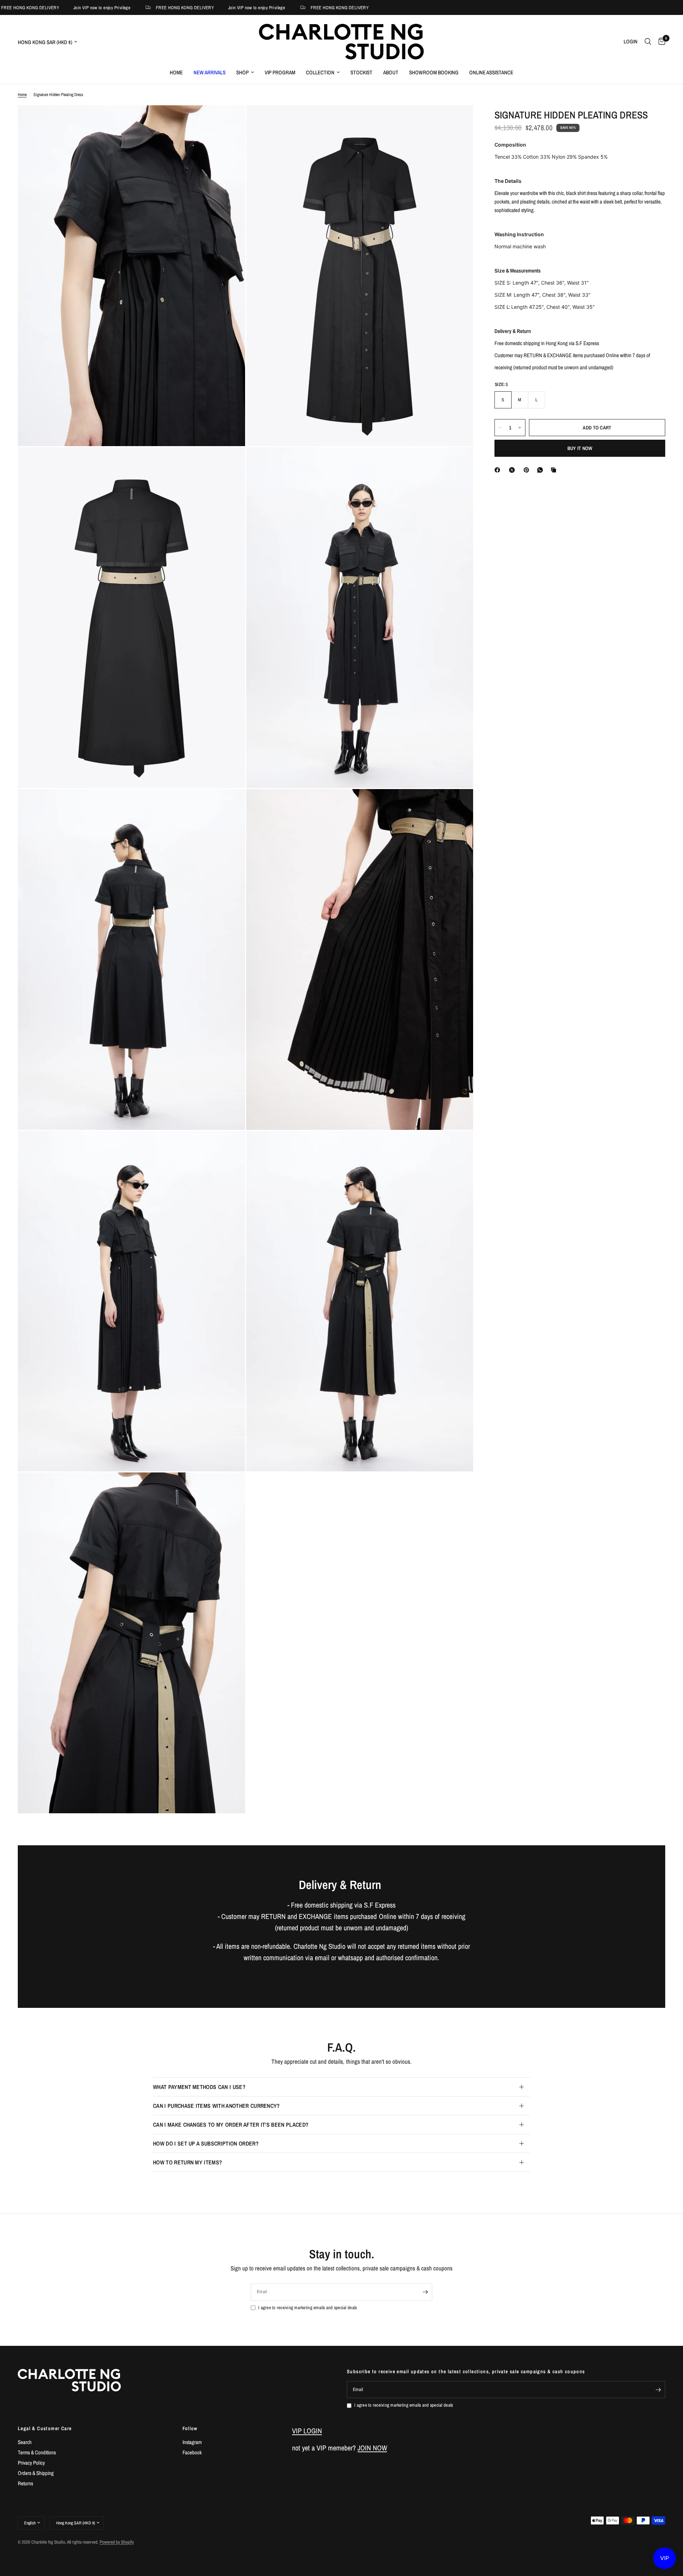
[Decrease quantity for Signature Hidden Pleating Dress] (500, 428)
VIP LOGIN (307, 2431)
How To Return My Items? (187, 2162)
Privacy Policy (31, 2463)
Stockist (361, 72)
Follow (190, 2428)
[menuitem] (176, 73)
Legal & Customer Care (45, 2428)
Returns (25, 2483)
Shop (242, 72)
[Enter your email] (425, 2292)
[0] (660, 42)
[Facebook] (499, 470)
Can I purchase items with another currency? (216, 2106)
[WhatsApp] (541, 470)
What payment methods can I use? (199, 2087)
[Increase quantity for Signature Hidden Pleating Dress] (520, 428)
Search (25, 2442)
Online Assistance (491, 72)
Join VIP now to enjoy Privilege (72, 8)
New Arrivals (210, 72)
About (391, 72)
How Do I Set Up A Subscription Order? (206, 2143)
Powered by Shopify (117, 2542)
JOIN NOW (372, 2448)
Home (176, 72)
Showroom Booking (434, 72)
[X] (513, 470)
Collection (320, 72)
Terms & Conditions (37, 2452)
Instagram (192, 2442)
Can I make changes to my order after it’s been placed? (231, 2125)
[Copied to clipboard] (555, 470)
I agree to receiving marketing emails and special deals (308, 2308)
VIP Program (280, 72)
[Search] (648, 42)
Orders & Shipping (36, 2473)
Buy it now (580, 448)
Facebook (192, 2452)
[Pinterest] (528, 470)
